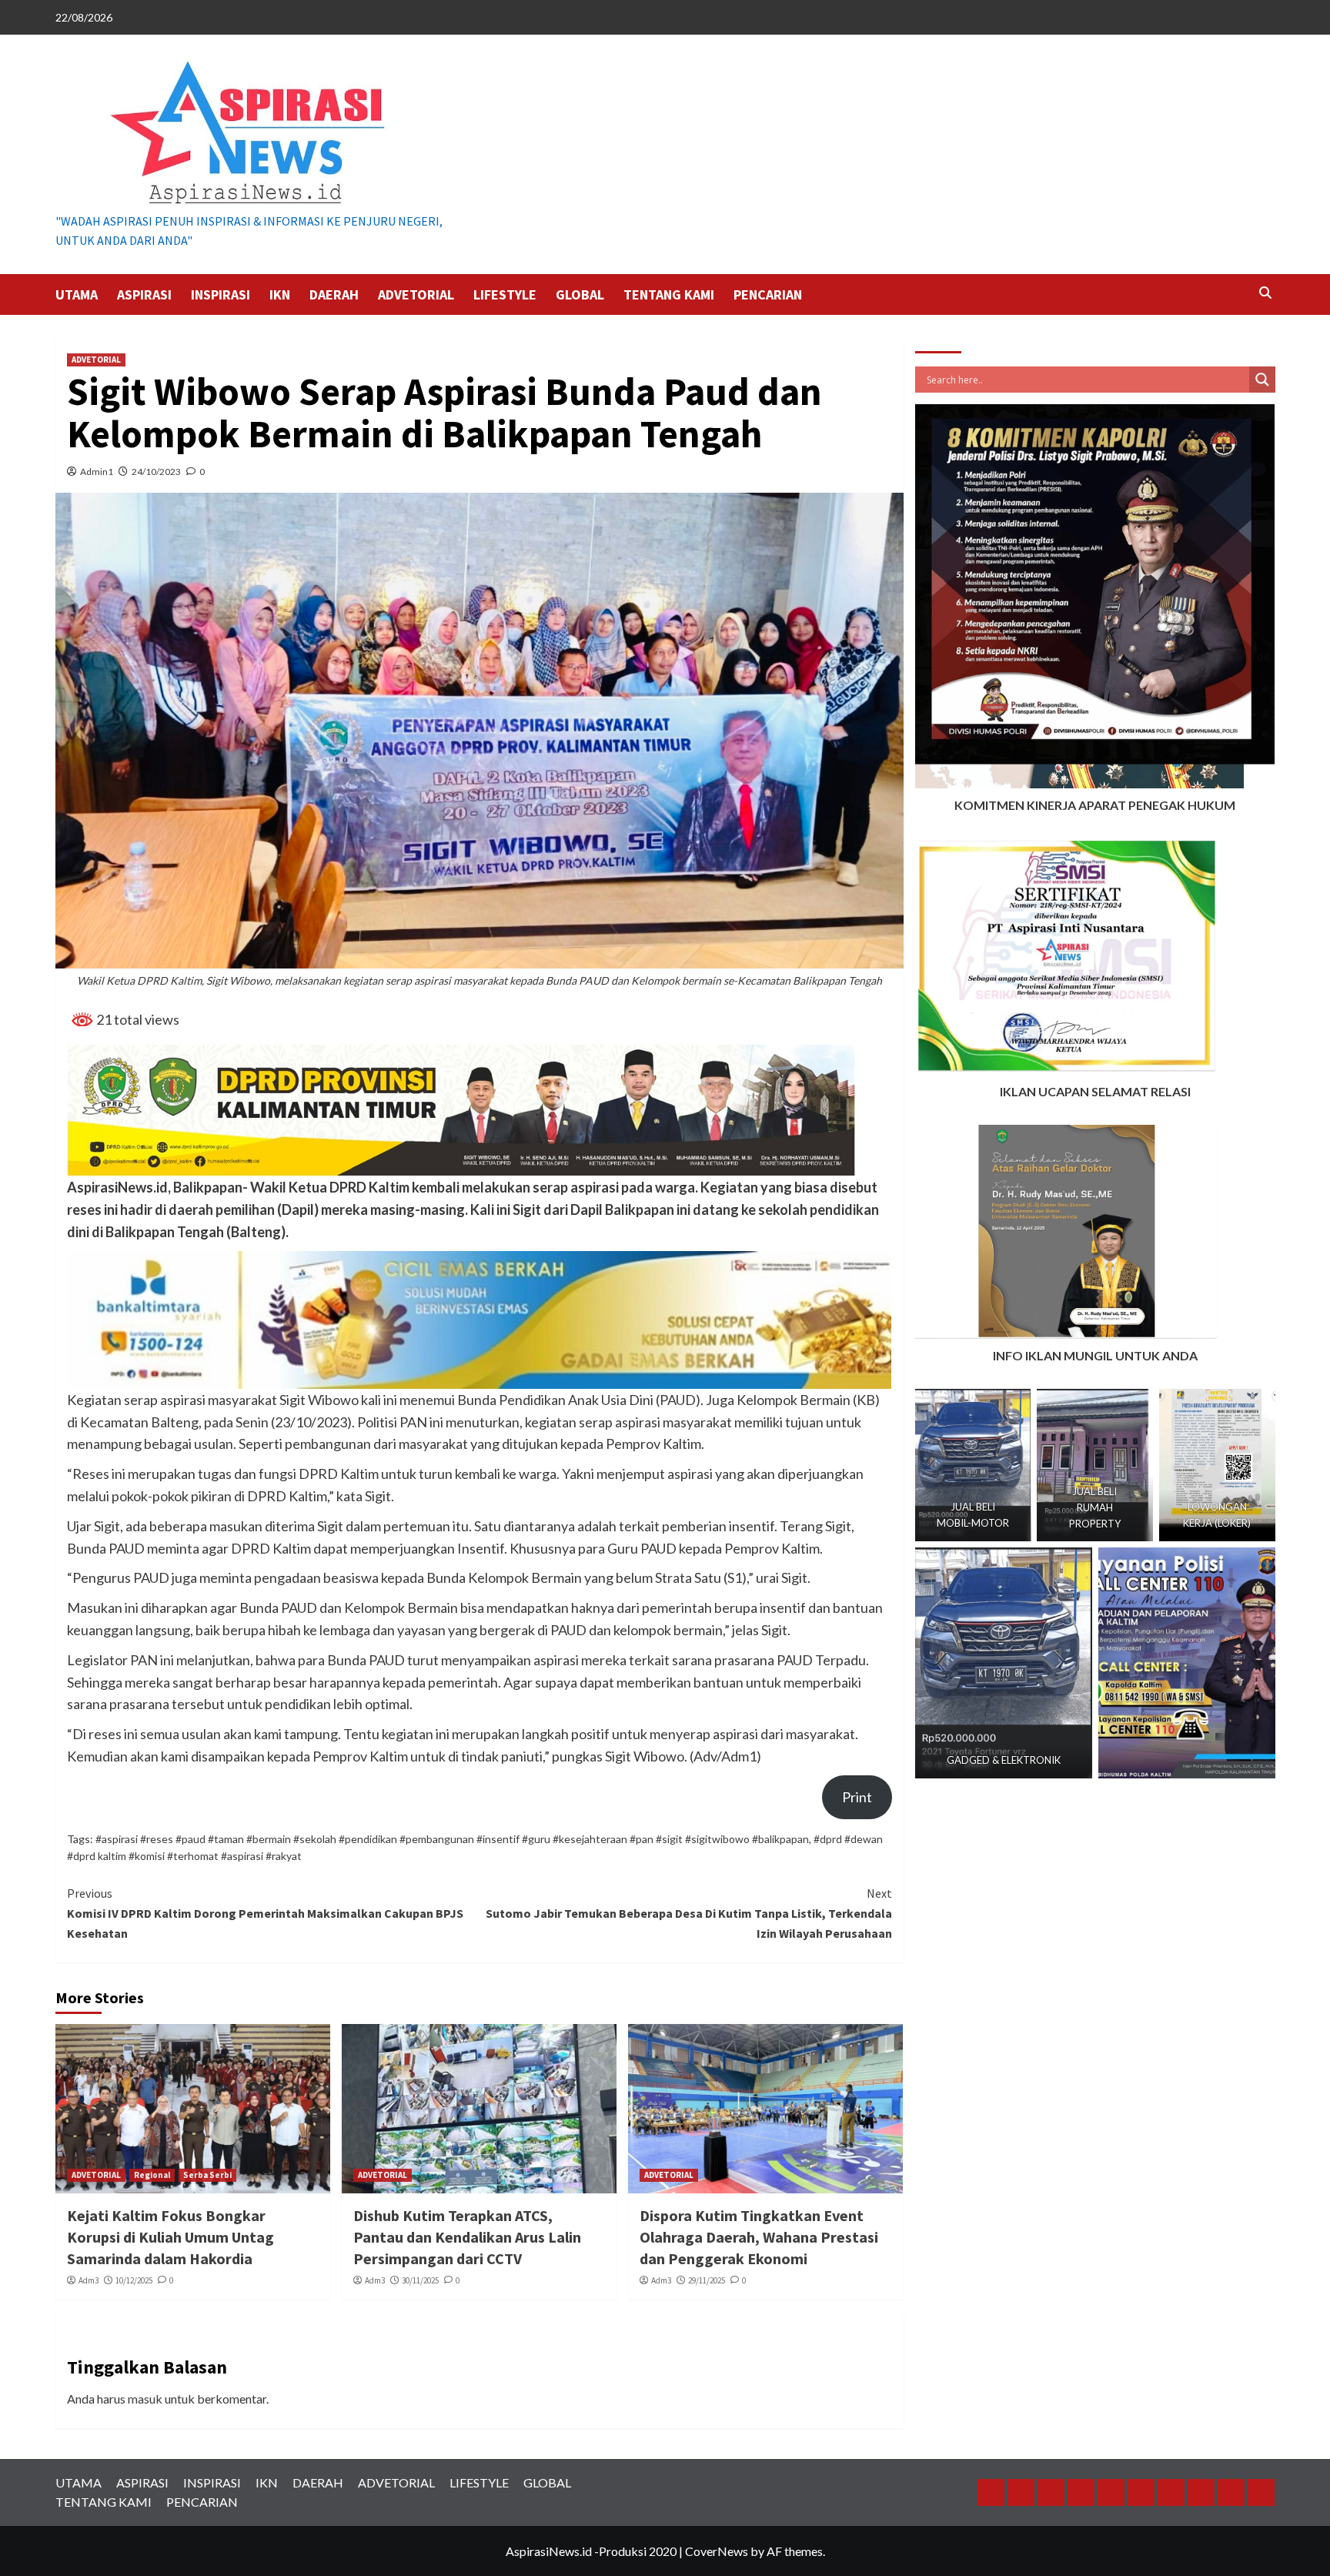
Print (857, 1797)
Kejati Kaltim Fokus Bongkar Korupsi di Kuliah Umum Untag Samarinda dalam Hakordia (170, 2237)
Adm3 (89, 2280)
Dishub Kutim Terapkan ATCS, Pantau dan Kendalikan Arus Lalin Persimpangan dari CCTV (467, 2237)
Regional (152, 2175)
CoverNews (717, 2551)
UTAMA (77, 294)
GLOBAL (580, 294)
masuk (145, 2399)
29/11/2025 (707, 2280)
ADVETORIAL (416, 294)
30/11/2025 (420, 2280)
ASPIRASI (144, 294)
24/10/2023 (156, 472)
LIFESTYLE (505, 294)
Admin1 (97, 472)
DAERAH (334, 294)
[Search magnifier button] (1262, 380)
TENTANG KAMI (669, 294)
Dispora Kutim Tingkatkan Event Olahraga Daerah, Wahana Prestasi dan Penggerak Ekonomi (759, 2237)
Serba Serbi (207, 2175)
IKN (280, 294)
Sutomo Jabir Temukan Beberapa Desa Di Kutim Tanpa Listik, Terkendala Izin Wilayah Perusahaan (689, 1913)
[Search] (1266, 293)
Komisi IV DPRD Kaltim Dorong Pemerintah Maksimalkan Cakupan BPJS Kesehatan (265, 1913)
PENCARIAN (768, 294)
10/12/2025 (134, 2280)
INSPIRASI (221, 294)
